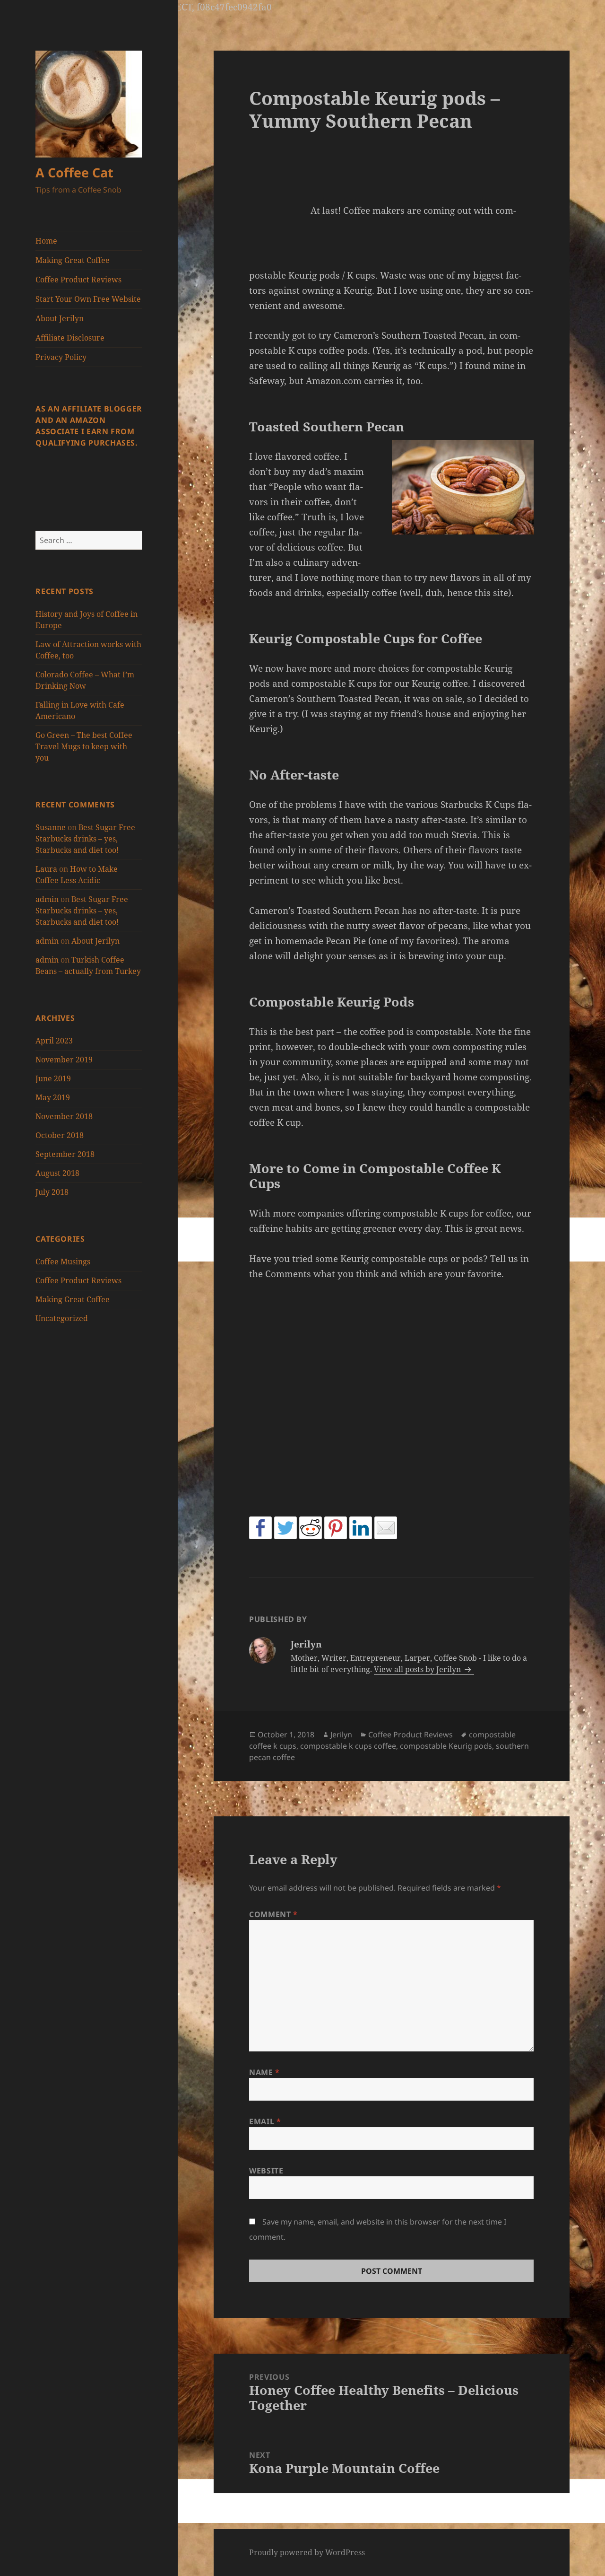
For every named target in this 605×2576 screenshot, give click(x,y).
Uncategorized (62, 1318)
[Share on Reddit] (311, 1528)
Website (266, 2171)
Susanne (51, 827)
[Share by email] (386, 1528)
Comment (273, 1914)
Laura (46, 869)
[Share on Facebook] (260, 1528)
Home (46, 241)
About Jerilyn (60, 318)
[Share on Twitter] (285, 1528)
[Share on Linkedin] (361, 1528)
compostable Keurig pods (446, 1746)
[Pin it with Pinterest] (336, 1528)
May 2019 (53, 1097)
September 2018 (65, 1154)
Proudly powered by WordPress (307, 2552)
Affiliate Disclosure (70, 338)
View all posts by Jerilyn (418, 1669)
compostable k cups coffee (348, 1746)
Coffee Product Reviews (78, 280)
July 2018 (52, 1192)
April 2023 (54, 1041)
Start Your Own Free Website (88, 299)
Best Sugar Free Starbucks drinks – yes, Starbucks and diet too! (85, 839)
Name (264, 2072)
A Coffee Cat (74, 172)
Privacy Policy (61, 357)
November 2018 (64, 1116)
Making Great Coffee (73, 260)
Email (265, 2121)
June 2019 (53, 1078)
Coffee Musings (63, 1262)
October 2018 (60, 1135)
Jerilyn (341, 1735)
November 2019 (64, 1060)
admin (47, 899)
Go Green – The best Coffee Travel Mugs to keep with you (84, 746)
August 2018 (57, 1173)
